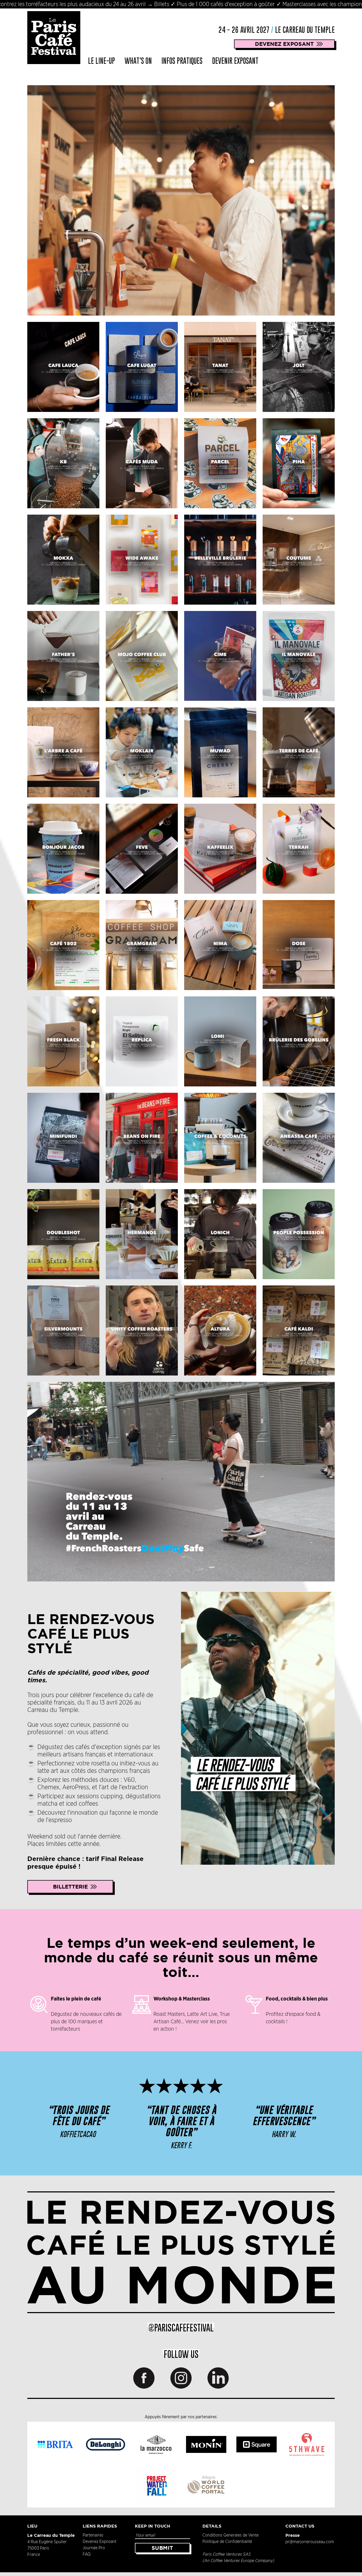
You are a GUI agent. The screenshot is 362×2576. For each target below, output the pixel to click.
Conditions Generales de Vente (231, 2535)
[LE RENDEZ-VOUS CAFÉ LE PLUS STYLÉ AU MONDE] (181, 2252)
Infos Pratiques (182, 61)
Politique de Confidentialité (227, 2542)
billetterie (70, 1887)
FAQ (87, 2554)
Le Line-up (101, 61)
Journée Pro (94, 2548)
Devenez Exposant (100, 2542)
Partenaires (93, 2535)
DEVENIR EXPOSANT (235, 61)
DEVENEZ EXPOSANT (284, 44)
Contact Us (300, 2526)
